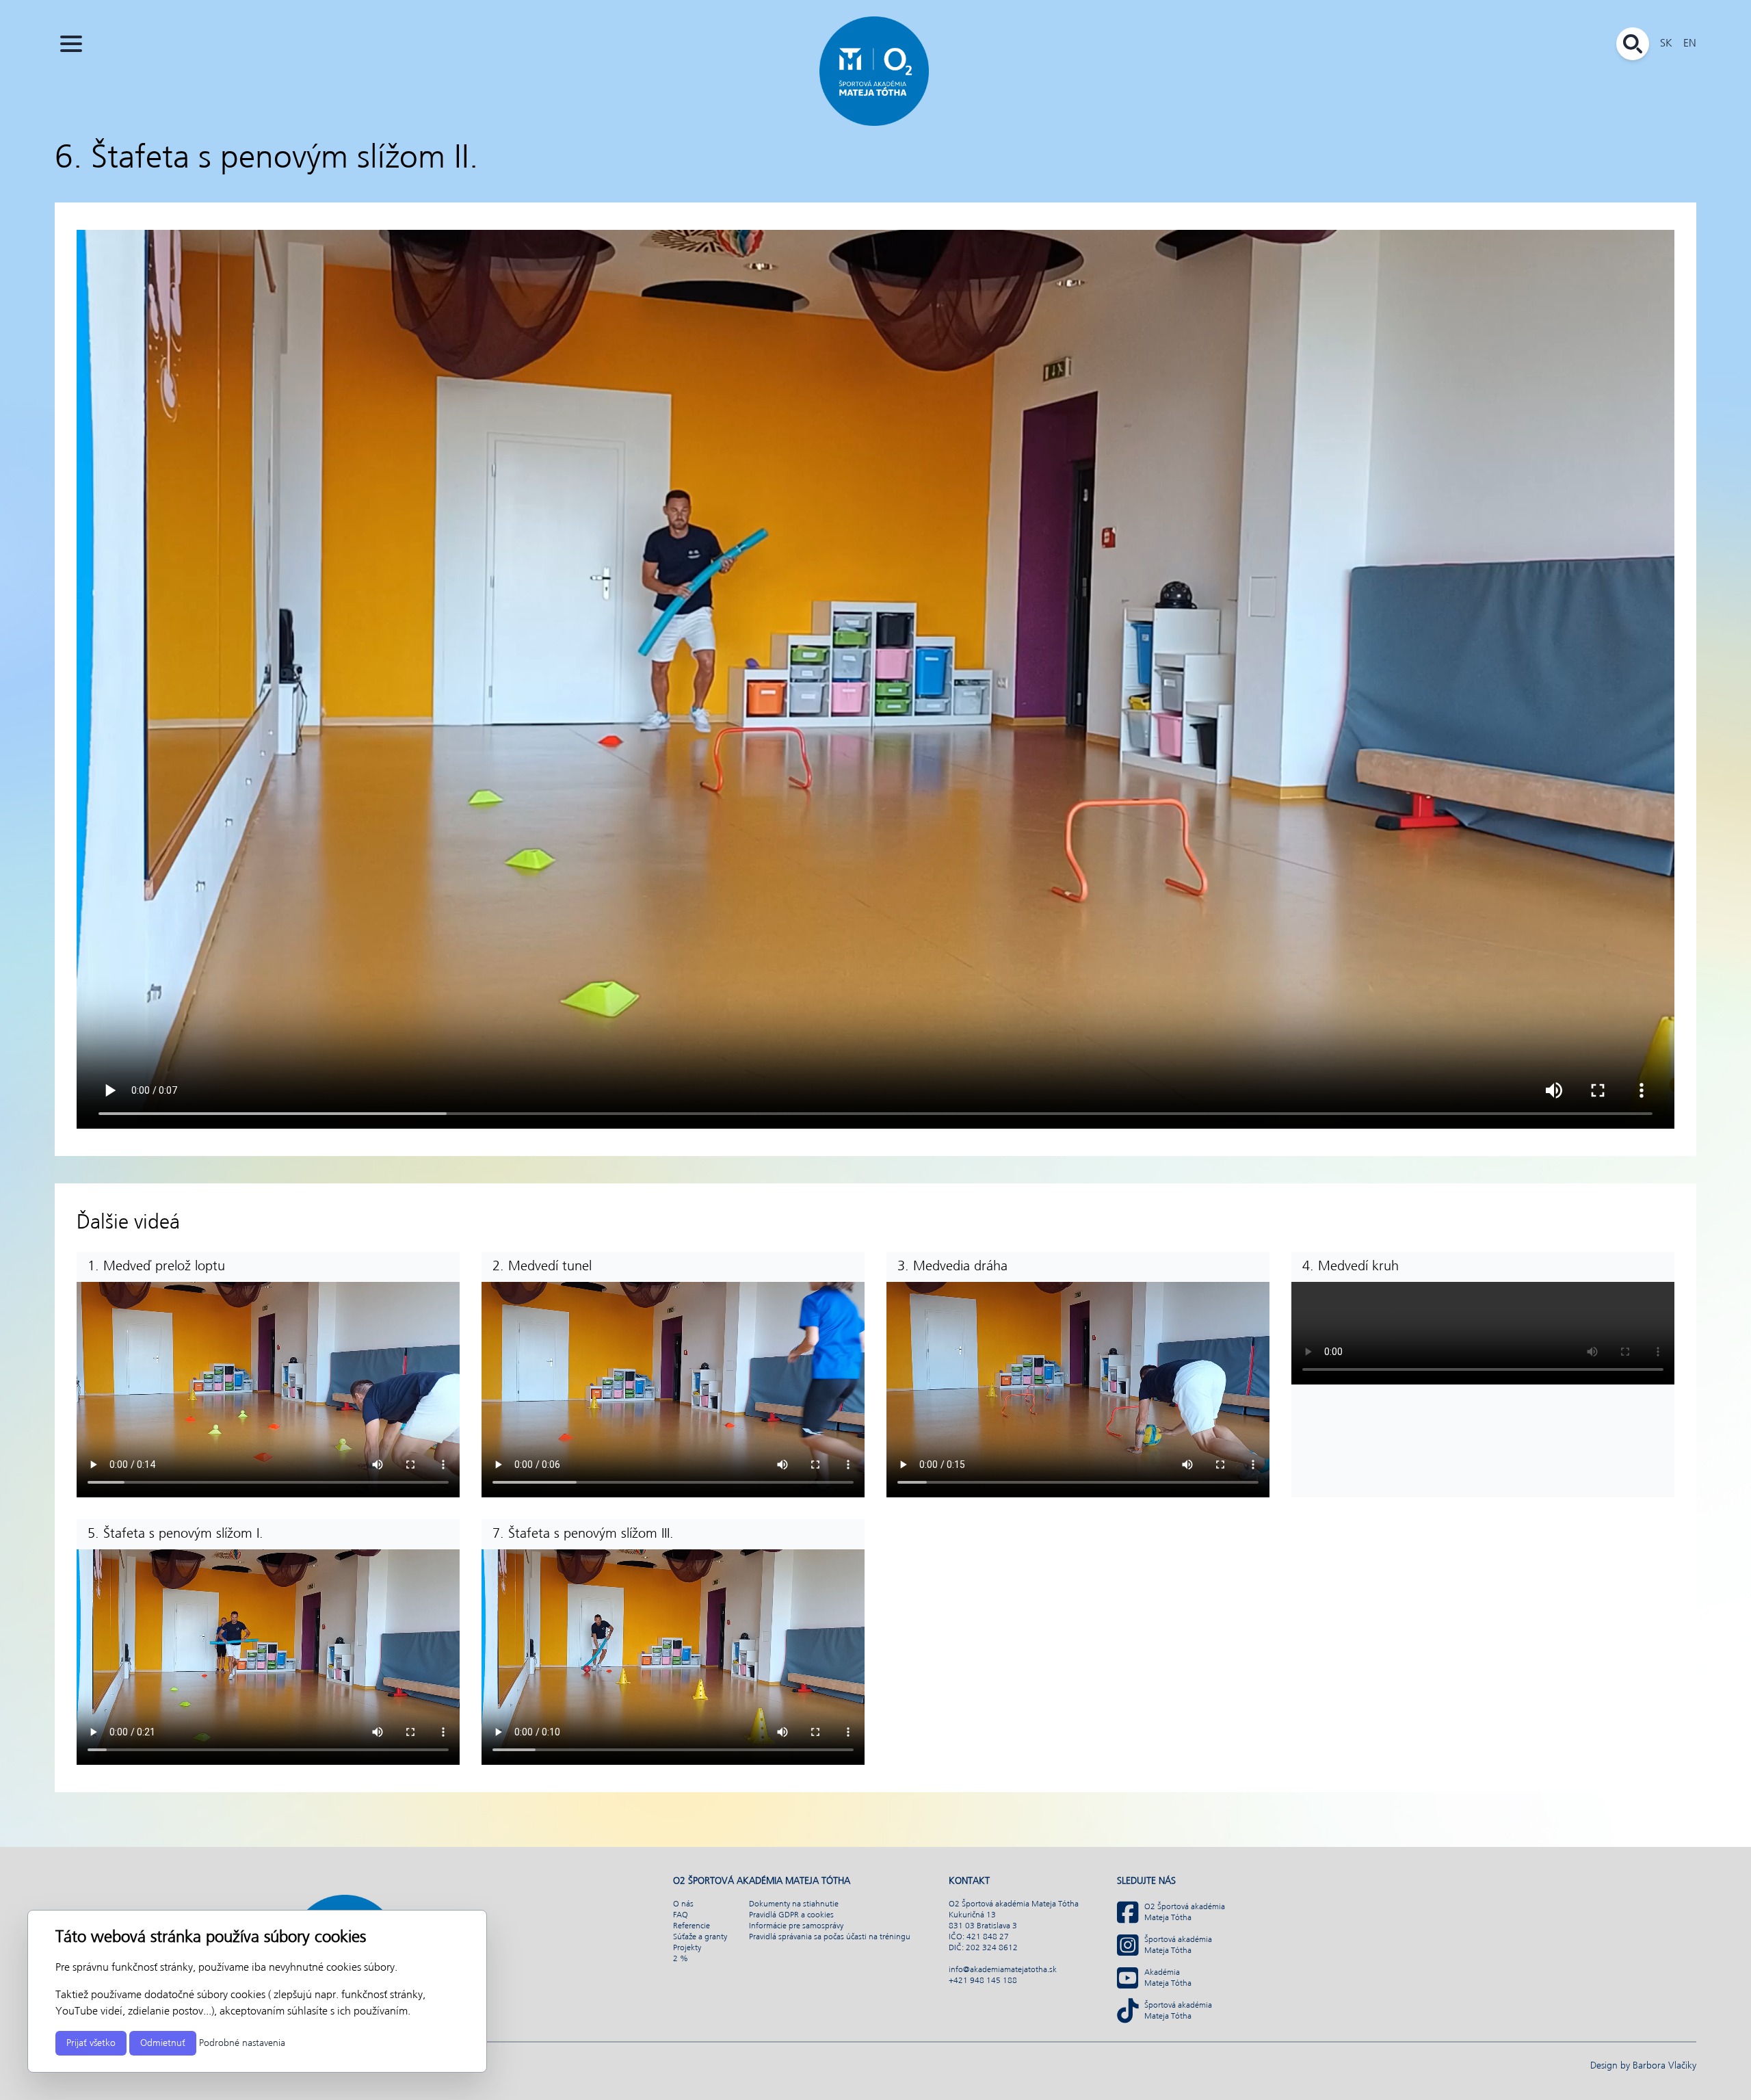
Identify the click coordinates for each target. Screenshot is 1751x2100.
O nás (683, 1904)
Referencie (692, 1926)
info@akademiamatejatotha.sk (1003, 1970)
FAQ (681, 1915)
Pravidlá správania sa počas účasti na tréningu (830, 1937)
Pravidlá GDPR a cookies (791, 1915)
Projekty (687, 1948)
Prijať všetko (91, 2043)
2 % (681, 1959)
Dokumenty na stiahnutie (794, 1904)
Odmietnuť (163, 2043)
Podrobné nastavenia (242, 2043)
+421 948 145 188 (983, 1981)
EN (1690, 43)
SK (1666, 43)
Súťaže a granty (700, 1937)
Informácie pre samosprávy (796, 1926)
